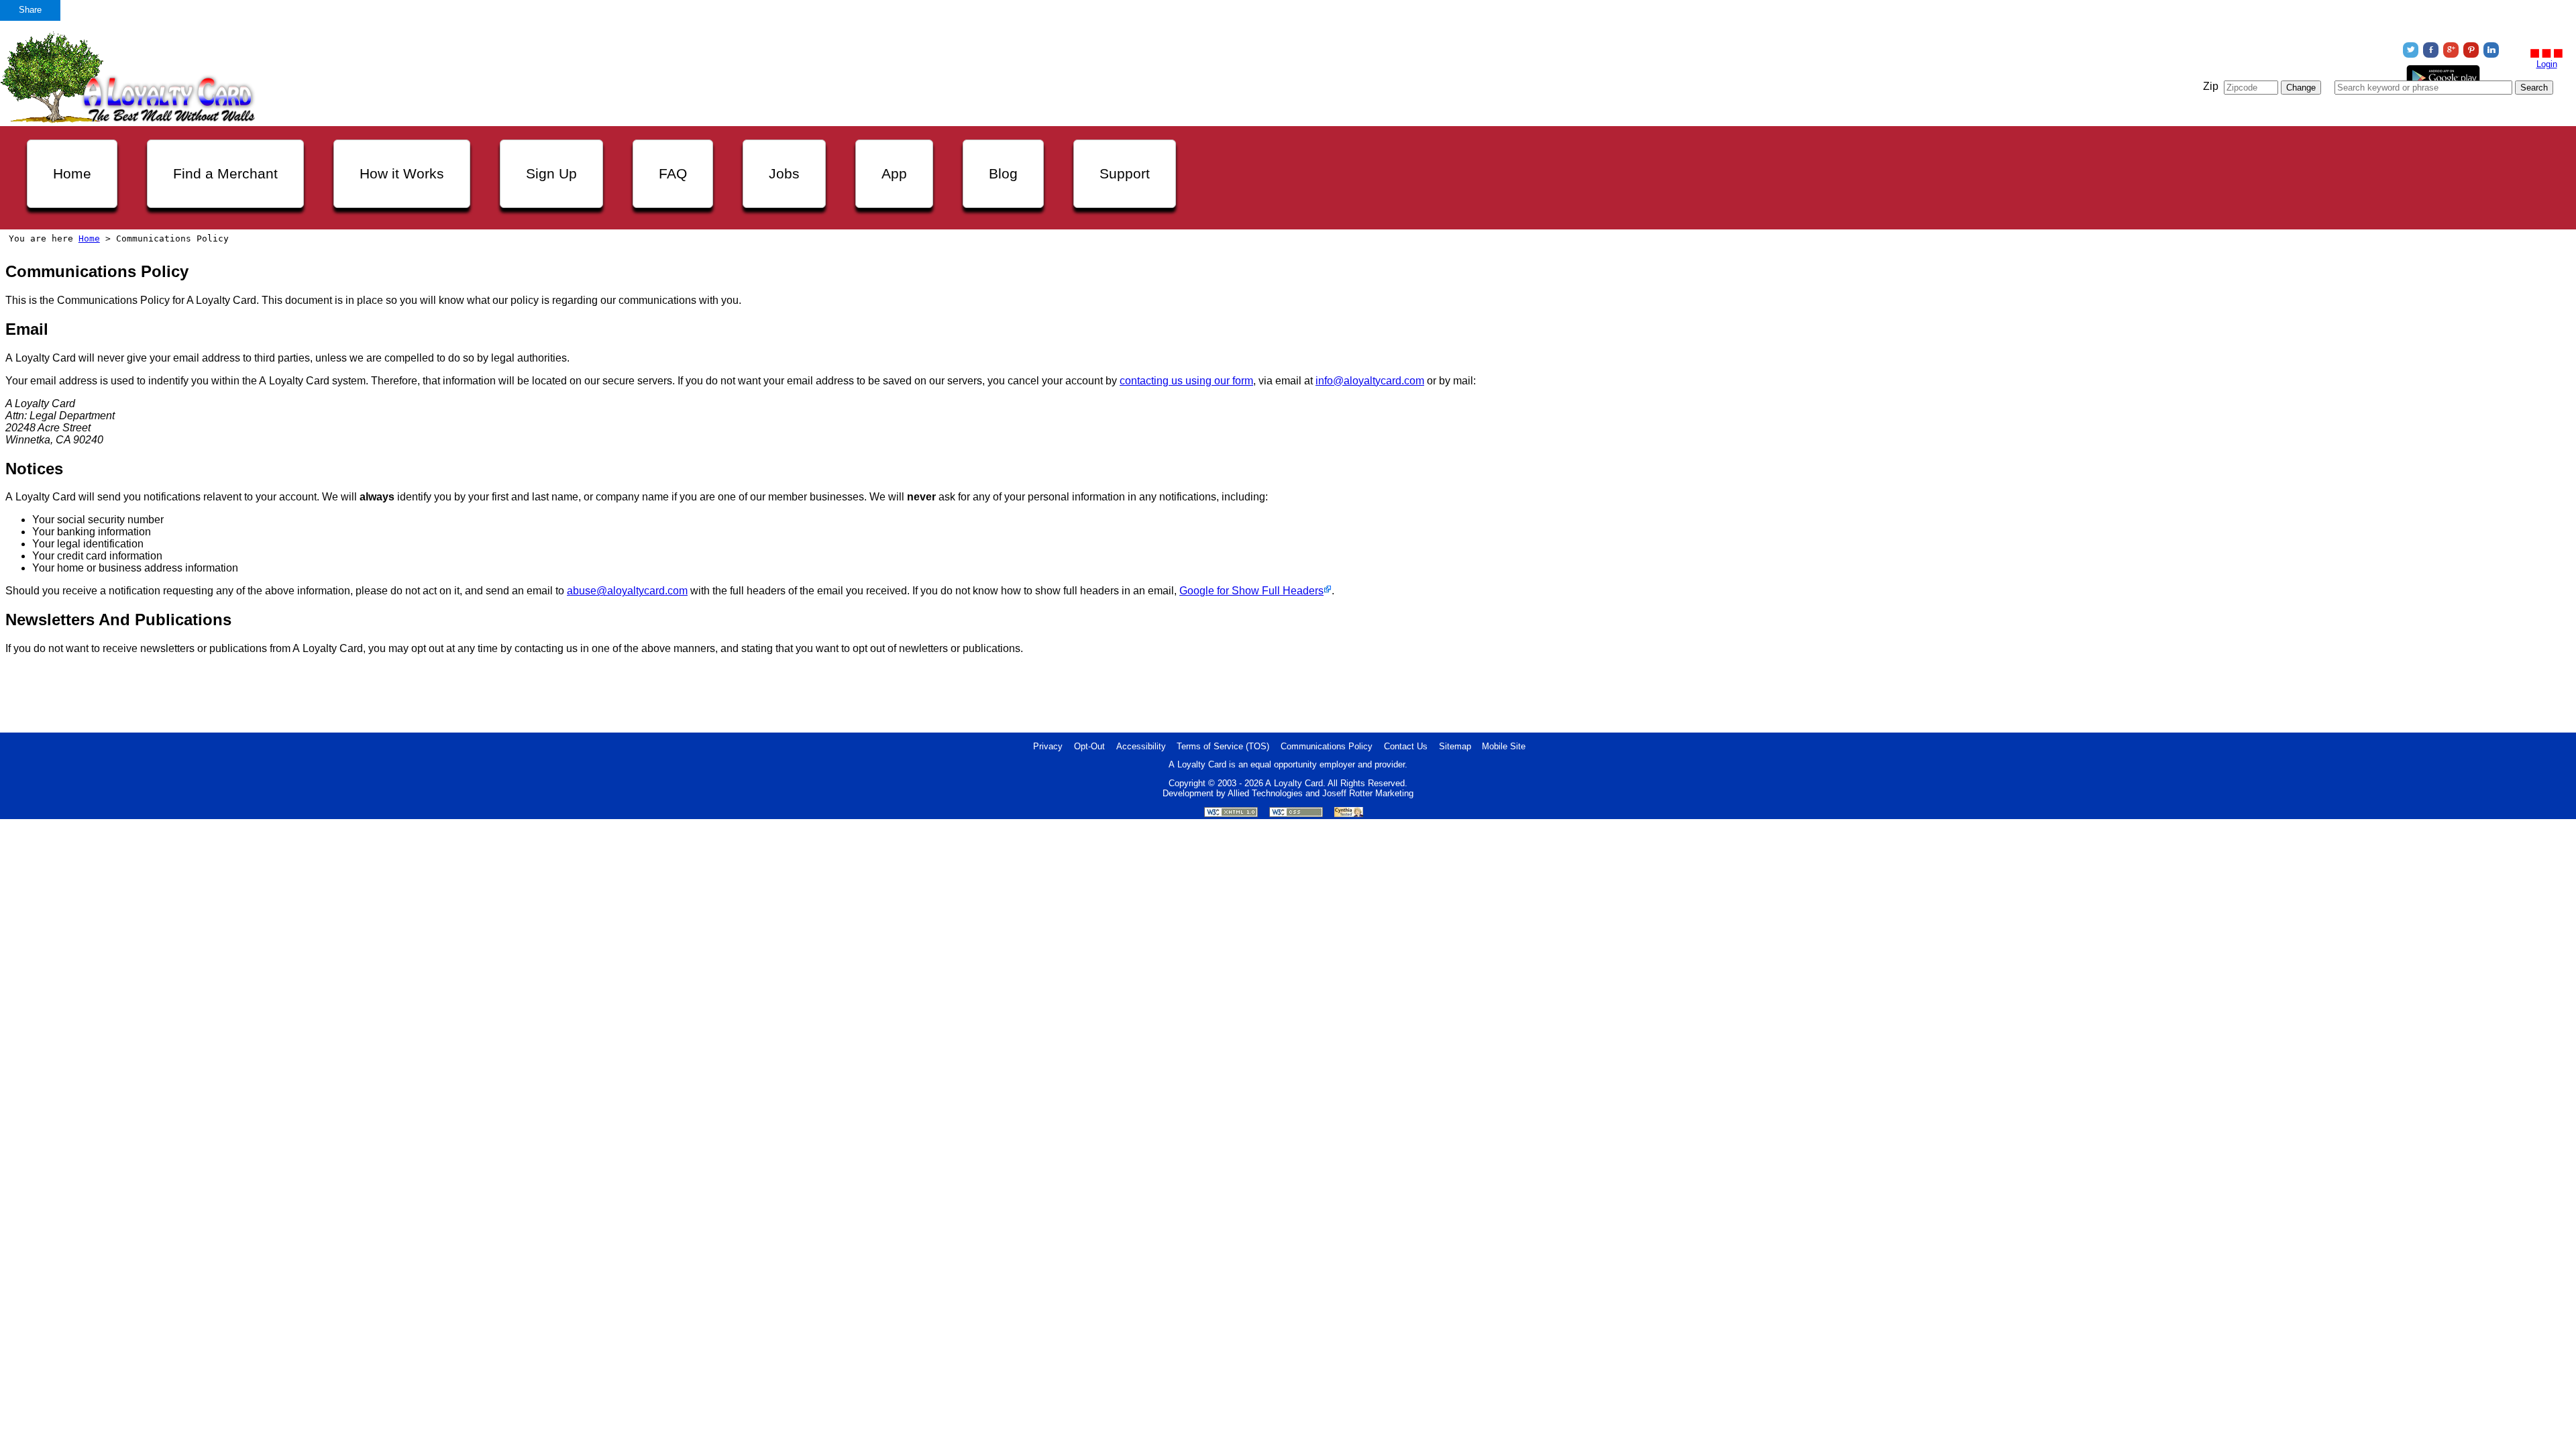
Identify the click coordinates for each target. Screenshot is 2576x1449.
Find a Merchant (225, 173)
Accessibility (1141, 746)
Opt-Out (1089, 746)
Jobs (784, 173)
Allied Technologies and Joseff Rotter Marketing (1321, 793)
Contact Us (1406, 746)
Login (2547, 64)
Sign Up (551, 173)
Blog (1003, 173)
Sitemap (1455, 746)
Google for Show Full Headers (1251, 591)
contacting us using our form (1186, 381)
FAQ (673, 173)
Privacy (1048, 746)
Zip (2211, 86)
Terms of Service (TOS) (1223, 746)
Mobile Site (1504, 746)
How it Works (402, 173)
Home (72, 173)
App (894, 173)
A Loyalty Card (1294, 783)
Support (1125, 173)
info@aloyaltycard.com (1370, 381)
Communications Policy (1327, 746)
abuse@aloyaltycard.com (627, 591)
